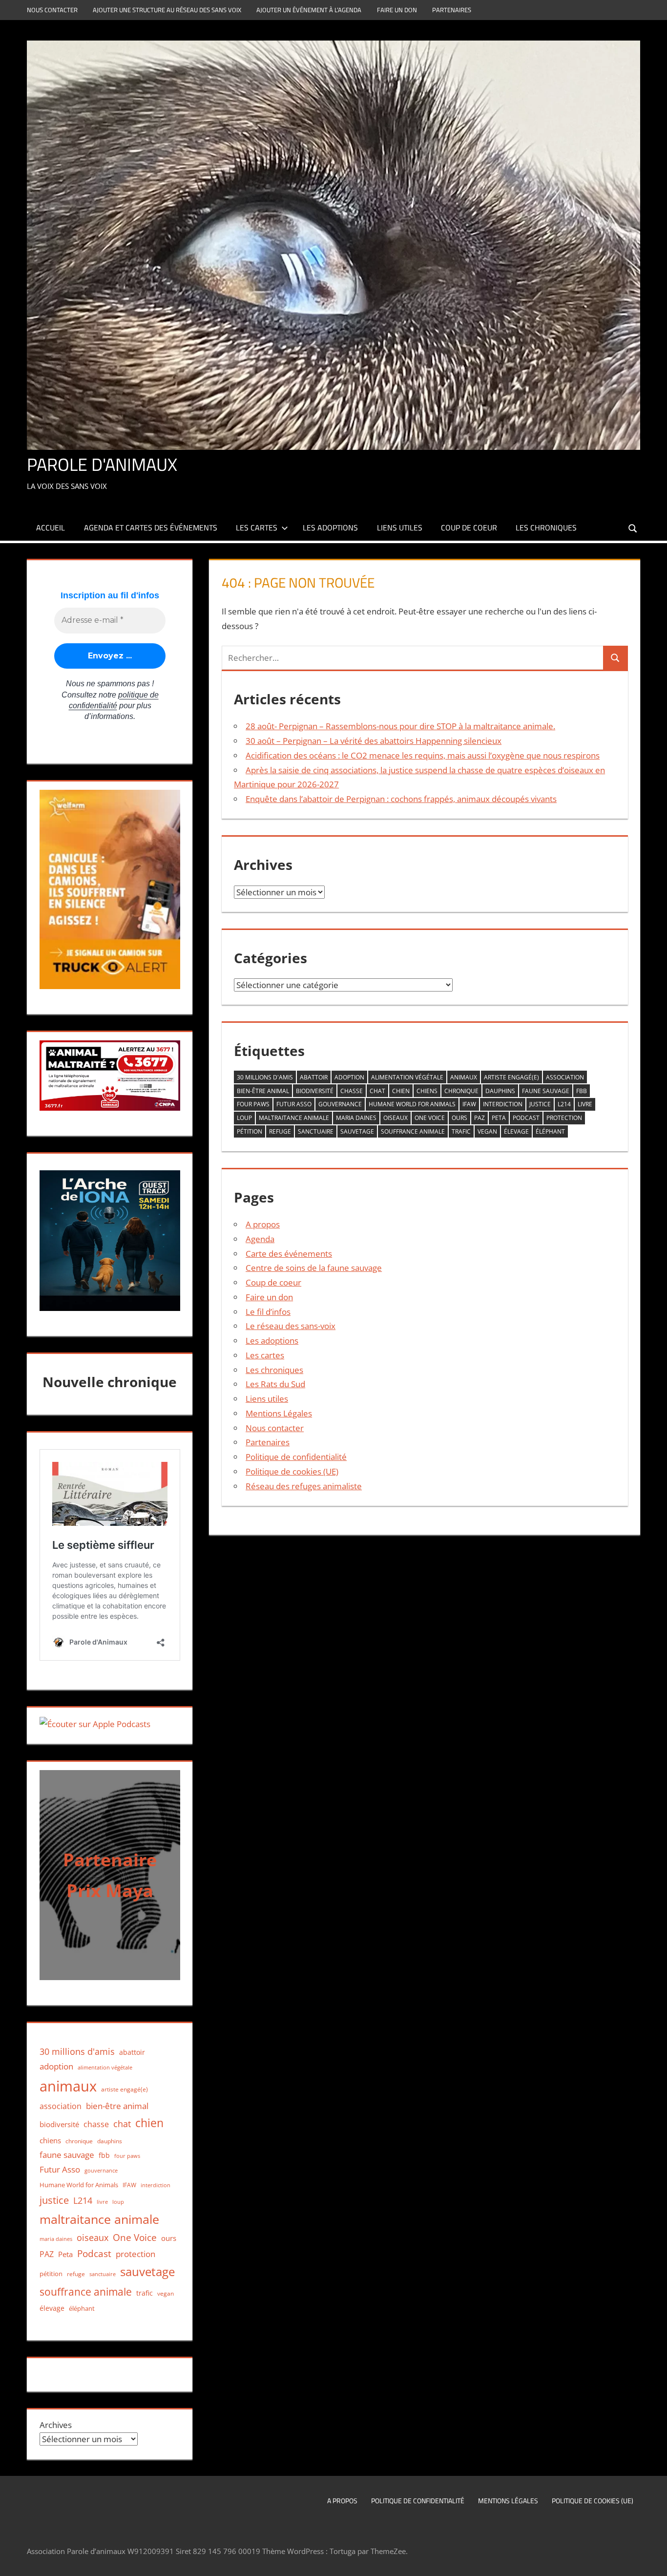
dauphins (500, 1091)
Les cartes (257, 528)
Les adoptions (330, 528)
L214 (564, 1104)
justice (540, 1104)
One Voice (430, 1118)
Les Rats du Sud (275, 1384)
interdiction (503, 1104)
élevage (516, 1131)
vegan (487, 1131)
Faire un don (397, 10)
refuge (280, 1131)
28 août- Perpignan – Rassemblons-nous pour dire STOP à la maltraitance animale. (400, 726)
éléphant (550, 1131)
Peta (499, 1118)
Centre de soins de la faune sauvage (314, 1268)
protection (564, 1118)
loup (244, 1118)
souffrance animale (413, 1131)
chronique (461, 1091)
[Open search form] (633, 527)
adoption (349, 1077)
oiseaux (396, 1118)
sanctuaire (316, 1131)
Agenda (260, 1239)
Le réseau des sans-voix (291, 1326)
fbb (582, 1091)
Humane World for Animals (412, 1104)
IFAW (469, 1104)
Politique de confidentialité (296, 1457)
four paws (253, 1104)
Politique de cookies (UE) (292, 1471)
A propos (263, 1224)
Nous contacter (52, 10)
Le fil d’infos (268, 1312)
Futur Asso (294, 1104)
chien (401, 1091)
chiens (427, 1091)
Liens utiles (400, 528)
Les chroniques (546, 528)
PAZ (479, 1118)
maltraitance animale (294, 1118)
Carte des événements (289, 1254)
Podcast (526, 1118)
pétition (250, 1131)
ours (459, 1118)
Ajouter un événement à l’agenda (309, 10)
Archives (56, 2425)
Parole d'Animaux (102, 464)
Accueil (51, 528)
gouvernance (340, 1104)
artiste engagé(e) (511, 1077)
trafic (461, 1131)
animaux (464, 1077)
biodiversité (315, 1091)
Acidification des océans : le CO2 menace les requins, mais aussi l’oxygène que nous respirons (423, 755)
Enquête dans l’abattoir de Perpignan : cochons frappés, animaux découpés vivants (401, 799)
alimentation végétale (407, 1077)
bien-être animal (263, 1091)
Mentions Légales (279, 1413)
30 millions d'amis (265, 1077)
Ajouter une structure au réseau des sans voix (167, 10)
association (565, 1077)
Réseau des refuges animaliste (304, 1486)
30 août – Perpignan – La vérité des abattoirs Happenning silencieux (374, 741)
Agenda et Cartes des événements (151, 528)
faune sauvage (546, 1091)
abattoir (314, 1077)
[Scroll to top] (651, 2560)
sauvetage (357, 1131)
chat (377, 1091)
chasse (352, 1091)
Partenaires (452, 10)
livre (585, 1104)
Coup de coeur (469, 528)
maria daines (356, 1118)
